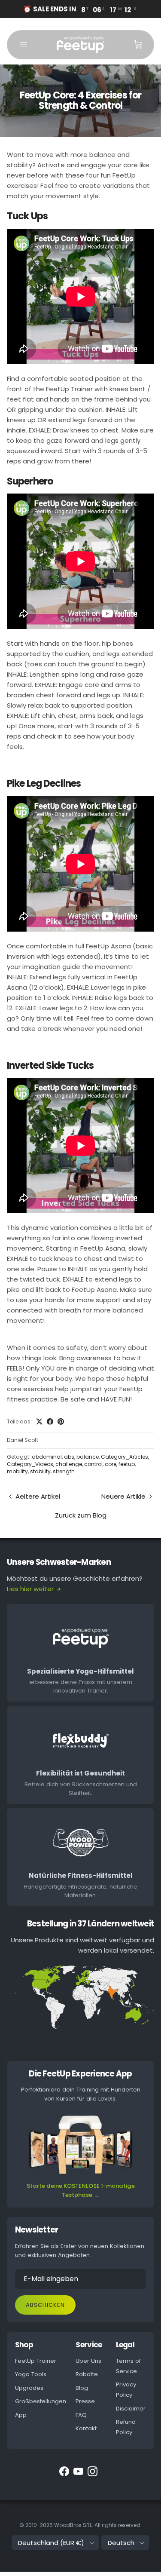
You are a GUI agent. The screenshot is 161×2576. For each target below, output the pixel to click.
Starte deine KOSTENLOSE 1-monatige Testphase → (81, 2190)
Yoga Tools (31, 2374)
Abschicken (45, 2305)
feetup (127, 1464)
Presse (85, 2401)
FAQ (81, 2415)
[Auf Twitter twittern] (39, 1421)
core (111, 1464)
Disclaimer (131, 2409)
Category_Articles (125, 1457)
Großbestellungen (41, 2401)
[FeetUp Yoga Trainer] (80, 45)
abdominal (47, 1457)
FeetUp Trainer (36, 2361)
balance (88, 1457)
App (21, 2415)
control (93, 1464)
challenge (69, 1464)
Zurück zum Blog (81, 1515)
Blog (82, 2388)
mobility (17, 1471)
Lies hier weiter (30, 1589)
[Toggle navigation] (24, 45)
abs (69, 1457)
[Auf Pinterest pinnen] (61, 1421)
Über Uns (88, 2361)
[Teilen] (50, 1421)
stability (40, 1471)
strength (64, 1471)
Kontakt (86, 2428)
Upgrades (29, 2388)
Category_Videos (30, 1464)
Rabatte (87, 2374)
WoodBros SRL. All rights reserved (97, 2525)
